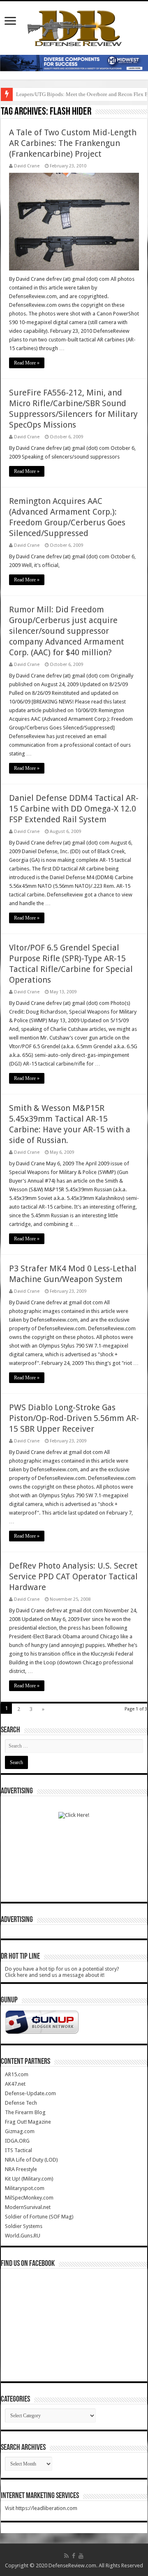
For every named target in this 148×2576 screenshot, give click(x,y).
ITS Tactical (18, 2150)
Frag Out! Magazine (28, 2122)
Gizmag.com (20, 2131)
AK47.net (15, 2084)
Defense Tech (21, 2103)
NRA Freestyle (21, 2169)
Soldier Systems (24, 2226)
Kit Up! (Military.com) (29, 2179)
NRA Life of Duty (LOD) (31, 2160)
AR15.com (17, 2074)
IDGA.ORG (17, 2141)
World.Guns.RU (23, 2236)
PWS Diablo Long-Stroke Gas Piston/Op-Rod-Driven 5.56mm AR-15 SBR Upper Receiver (74, 1418)
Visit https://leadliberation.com (41, 2508)
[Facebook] (74, 2556)
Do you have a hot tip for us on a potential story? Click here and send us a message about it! (62, 1972)
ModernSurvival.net (28, 2207)
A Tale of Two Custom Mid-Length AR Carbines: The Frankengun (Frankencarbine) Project (73, 143)
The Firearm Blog (25, 2112)
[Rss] (66, 2556)
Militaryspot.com (25, 2188)
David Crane (27, 166)
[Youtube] (81, 2556)
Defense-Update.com (30, 2093)
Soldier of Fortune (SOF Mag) (39, 2217)
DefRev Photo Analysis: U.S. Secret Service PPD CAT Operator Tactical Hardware (73, 1576)
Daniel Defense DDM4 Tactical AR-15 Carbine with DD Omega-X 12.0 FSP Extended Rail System (74, 809)
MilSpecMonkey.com (29, 2198)
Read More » (27, 363)
